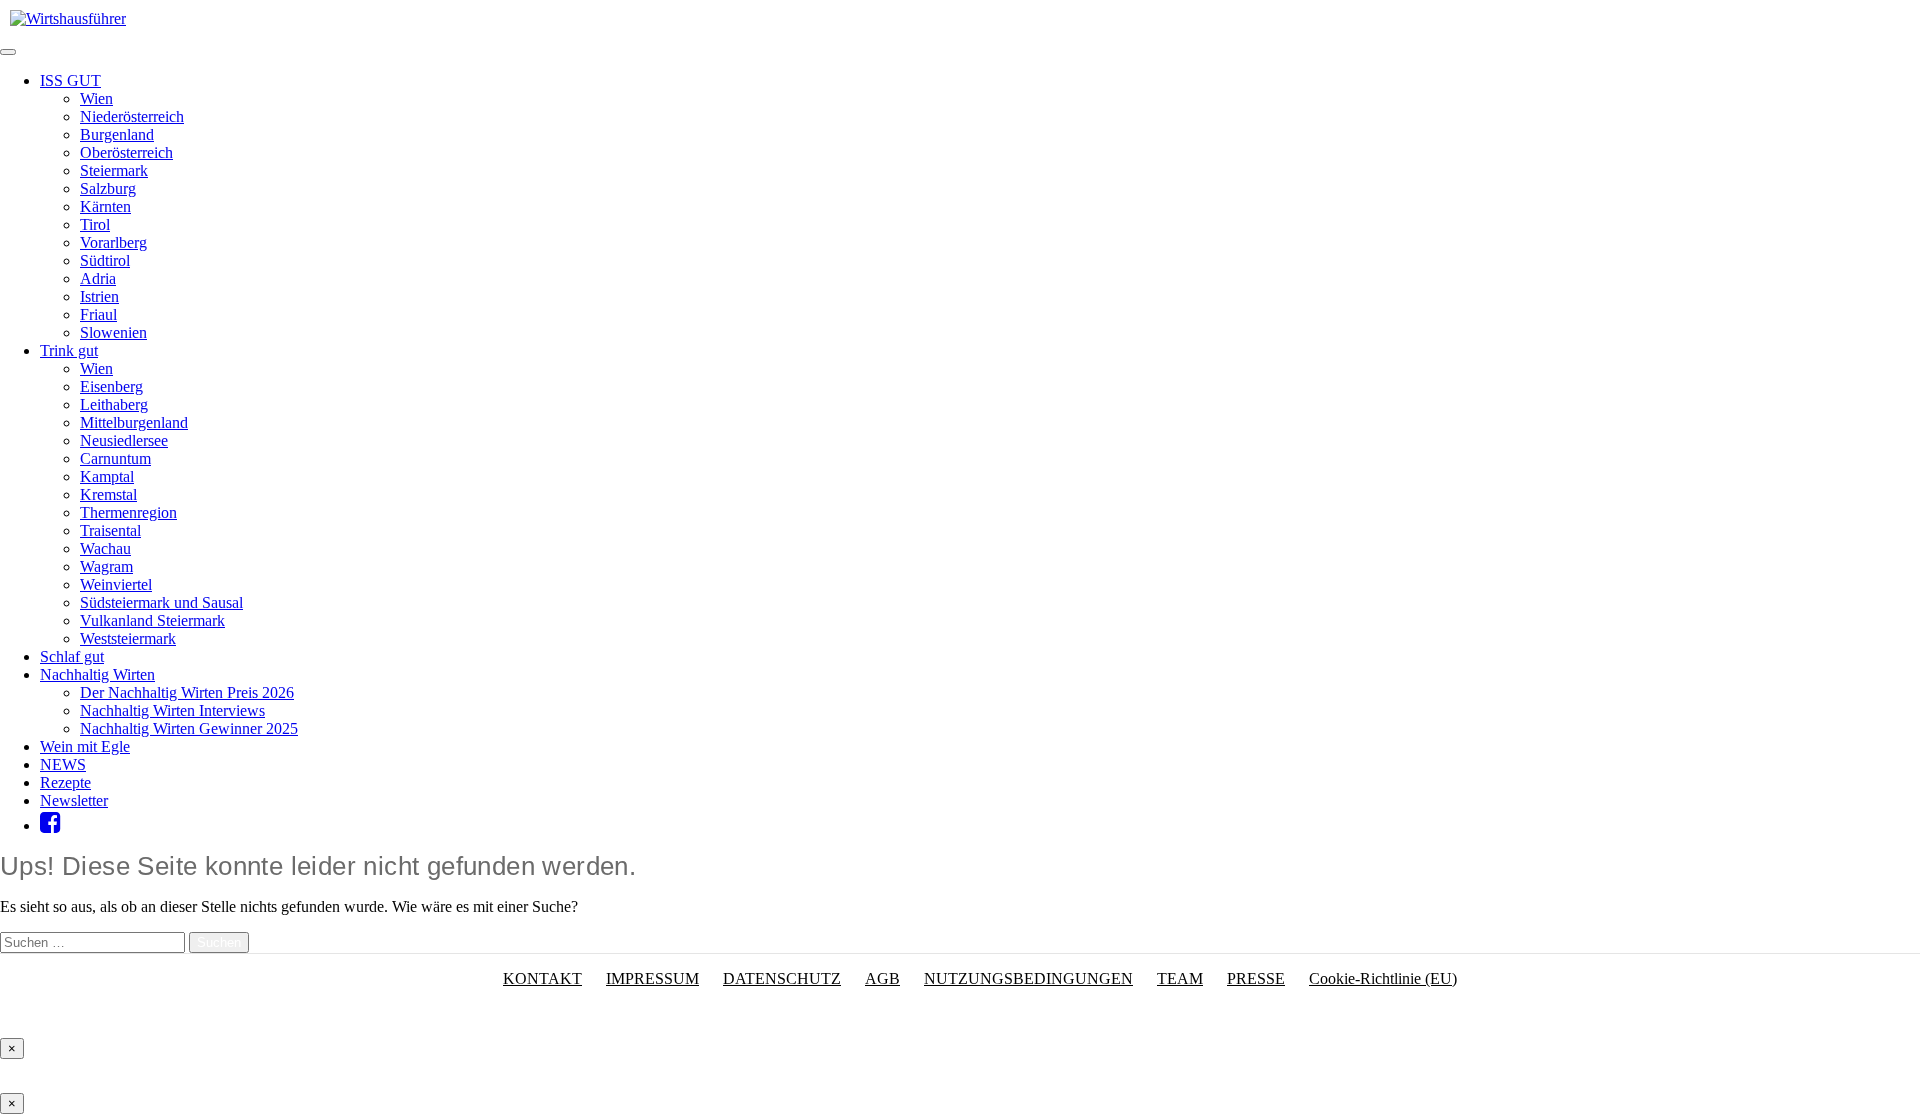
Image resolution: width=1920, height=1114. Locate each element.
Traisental (110, 530)
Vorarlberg (113, 242)
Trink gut (69, 350)
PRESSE (1256, 978)
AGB (882, 978)
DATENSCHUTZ (782, 978)
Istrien (99, 296)
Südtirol (105, 260)
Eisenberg (111, 386)
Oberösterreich (126, 152)
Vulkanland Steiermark (152, 620)
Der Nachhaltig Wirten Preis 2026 (187, 692)
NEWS (63, 764)
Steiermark (114, 170)
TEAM (1180, 978)
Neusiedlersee (124, 440)
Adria (98, 278)
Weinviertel (116, 584)
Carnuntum (115, 458)
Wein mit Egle (85, 746)
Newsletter (74, 800)
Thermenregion (128, 512)
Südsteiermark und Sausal (161, 602)
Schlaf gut (72, 656)
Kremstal (108, 494)
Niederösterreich (132, 116)
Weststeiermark (128, 638)
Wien (96, 98)
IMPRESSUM (652, 978)
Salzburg (108, 188)
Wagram (106, 566)
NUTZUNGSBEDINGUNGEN (1028, 978)
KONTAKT (542, 978)
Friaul (98, 314)
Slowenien (113, 332)
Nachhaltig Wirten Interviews (172, 710)
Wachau (105, 548)
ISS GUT (70, 80)
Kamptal (107, 476)
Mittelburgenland (134, 422)
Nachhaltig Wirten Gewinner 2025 (189, 728)
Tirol (95, 224)
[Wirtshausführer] (68, 18)
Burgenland (117, 134)
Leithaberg (114, 404)
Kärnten (105, 206)
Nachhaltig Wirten (97, 674)
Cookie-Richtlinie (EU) (1383, 978)
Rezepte (65, 782)
